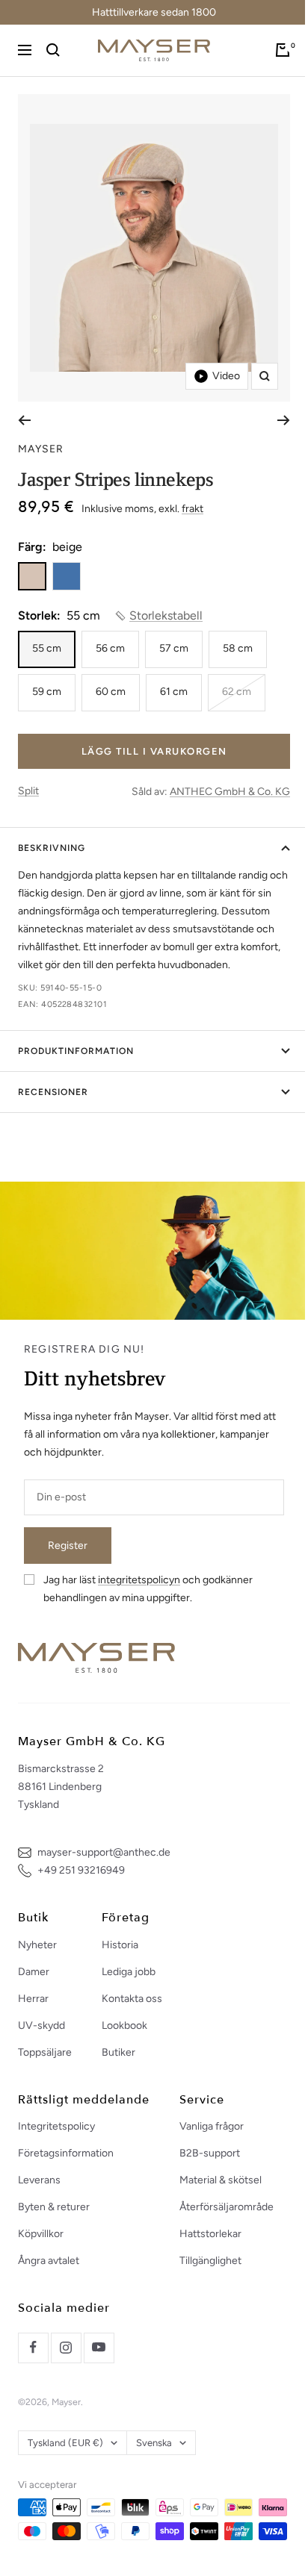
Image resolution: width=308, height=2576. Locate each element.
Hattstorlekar (210, 2234)
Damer (34, 1972)
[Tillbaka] (24, 420)
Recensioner (53, 1092)
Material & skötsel (221, 2180)
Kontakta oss (132, 1999)
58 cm (238, 648)
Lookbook (124, 2025)
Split (28, 791)
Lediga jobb (129, 1972)
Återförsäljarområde (227, 2207)
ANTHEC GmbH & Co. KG (230, 792)
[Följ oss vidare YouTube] (99, 2348)
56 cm (110, 648)
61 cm (174, 692)
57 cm (174, 648)
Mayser (41, 449)
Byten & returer (54, 2207)
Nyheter (37, 1945)
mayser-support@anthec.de (104, 1852)
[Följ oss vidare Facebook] (33, 2348)
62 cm (237, 692)
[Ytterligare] (284, 420)
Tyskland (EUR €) (65, 2443)
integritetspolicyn (139, 1580)
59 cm (47, 692)
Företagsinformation (66, 2153)
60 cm (111, 692)
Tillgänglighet (210, 2261)
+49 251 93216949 (81, 1870)
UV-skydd (41, 2025)
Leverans (39, 2180)
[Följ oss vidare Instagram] (66, 2348)
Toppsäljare (45, 2052)
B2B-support (210, 2153)
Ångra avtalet (49, 2261)
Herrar (33, 1999)
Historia (120, 1945)
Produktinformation (76, 1051)
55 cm (47, 648)
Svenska (154, 2443)
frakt (192, 509)
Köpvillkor (41, 2234)
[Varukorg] (283, 50)
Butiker (118, 2052)
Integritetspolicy (56, 2126)
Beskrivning (52, 848)
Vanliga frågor (212, 2126)
